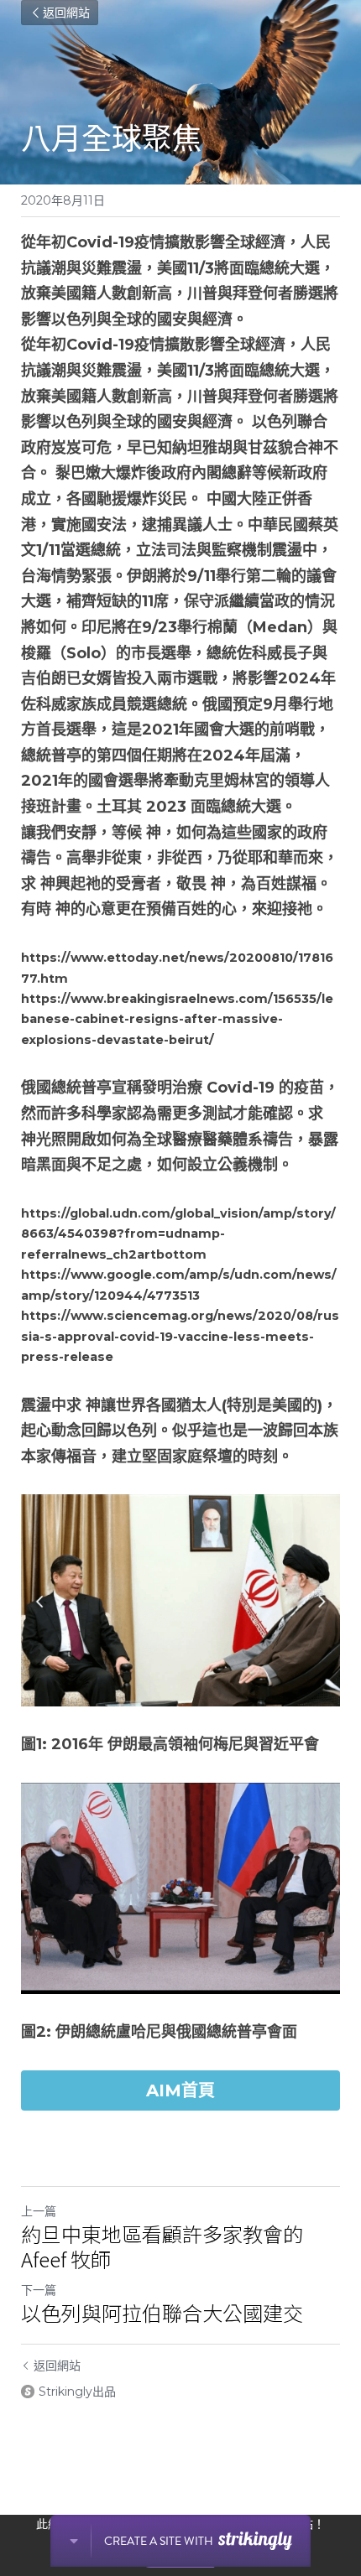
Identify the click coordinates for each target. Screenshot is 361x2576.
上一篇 (39, 2211)
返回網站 (66, 13)
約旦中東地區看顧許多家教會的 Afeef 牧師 (162, 2246)
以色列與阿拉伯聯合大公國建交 (162, 2313)
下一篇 (39, 2290)
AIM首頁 (180, 2090)
